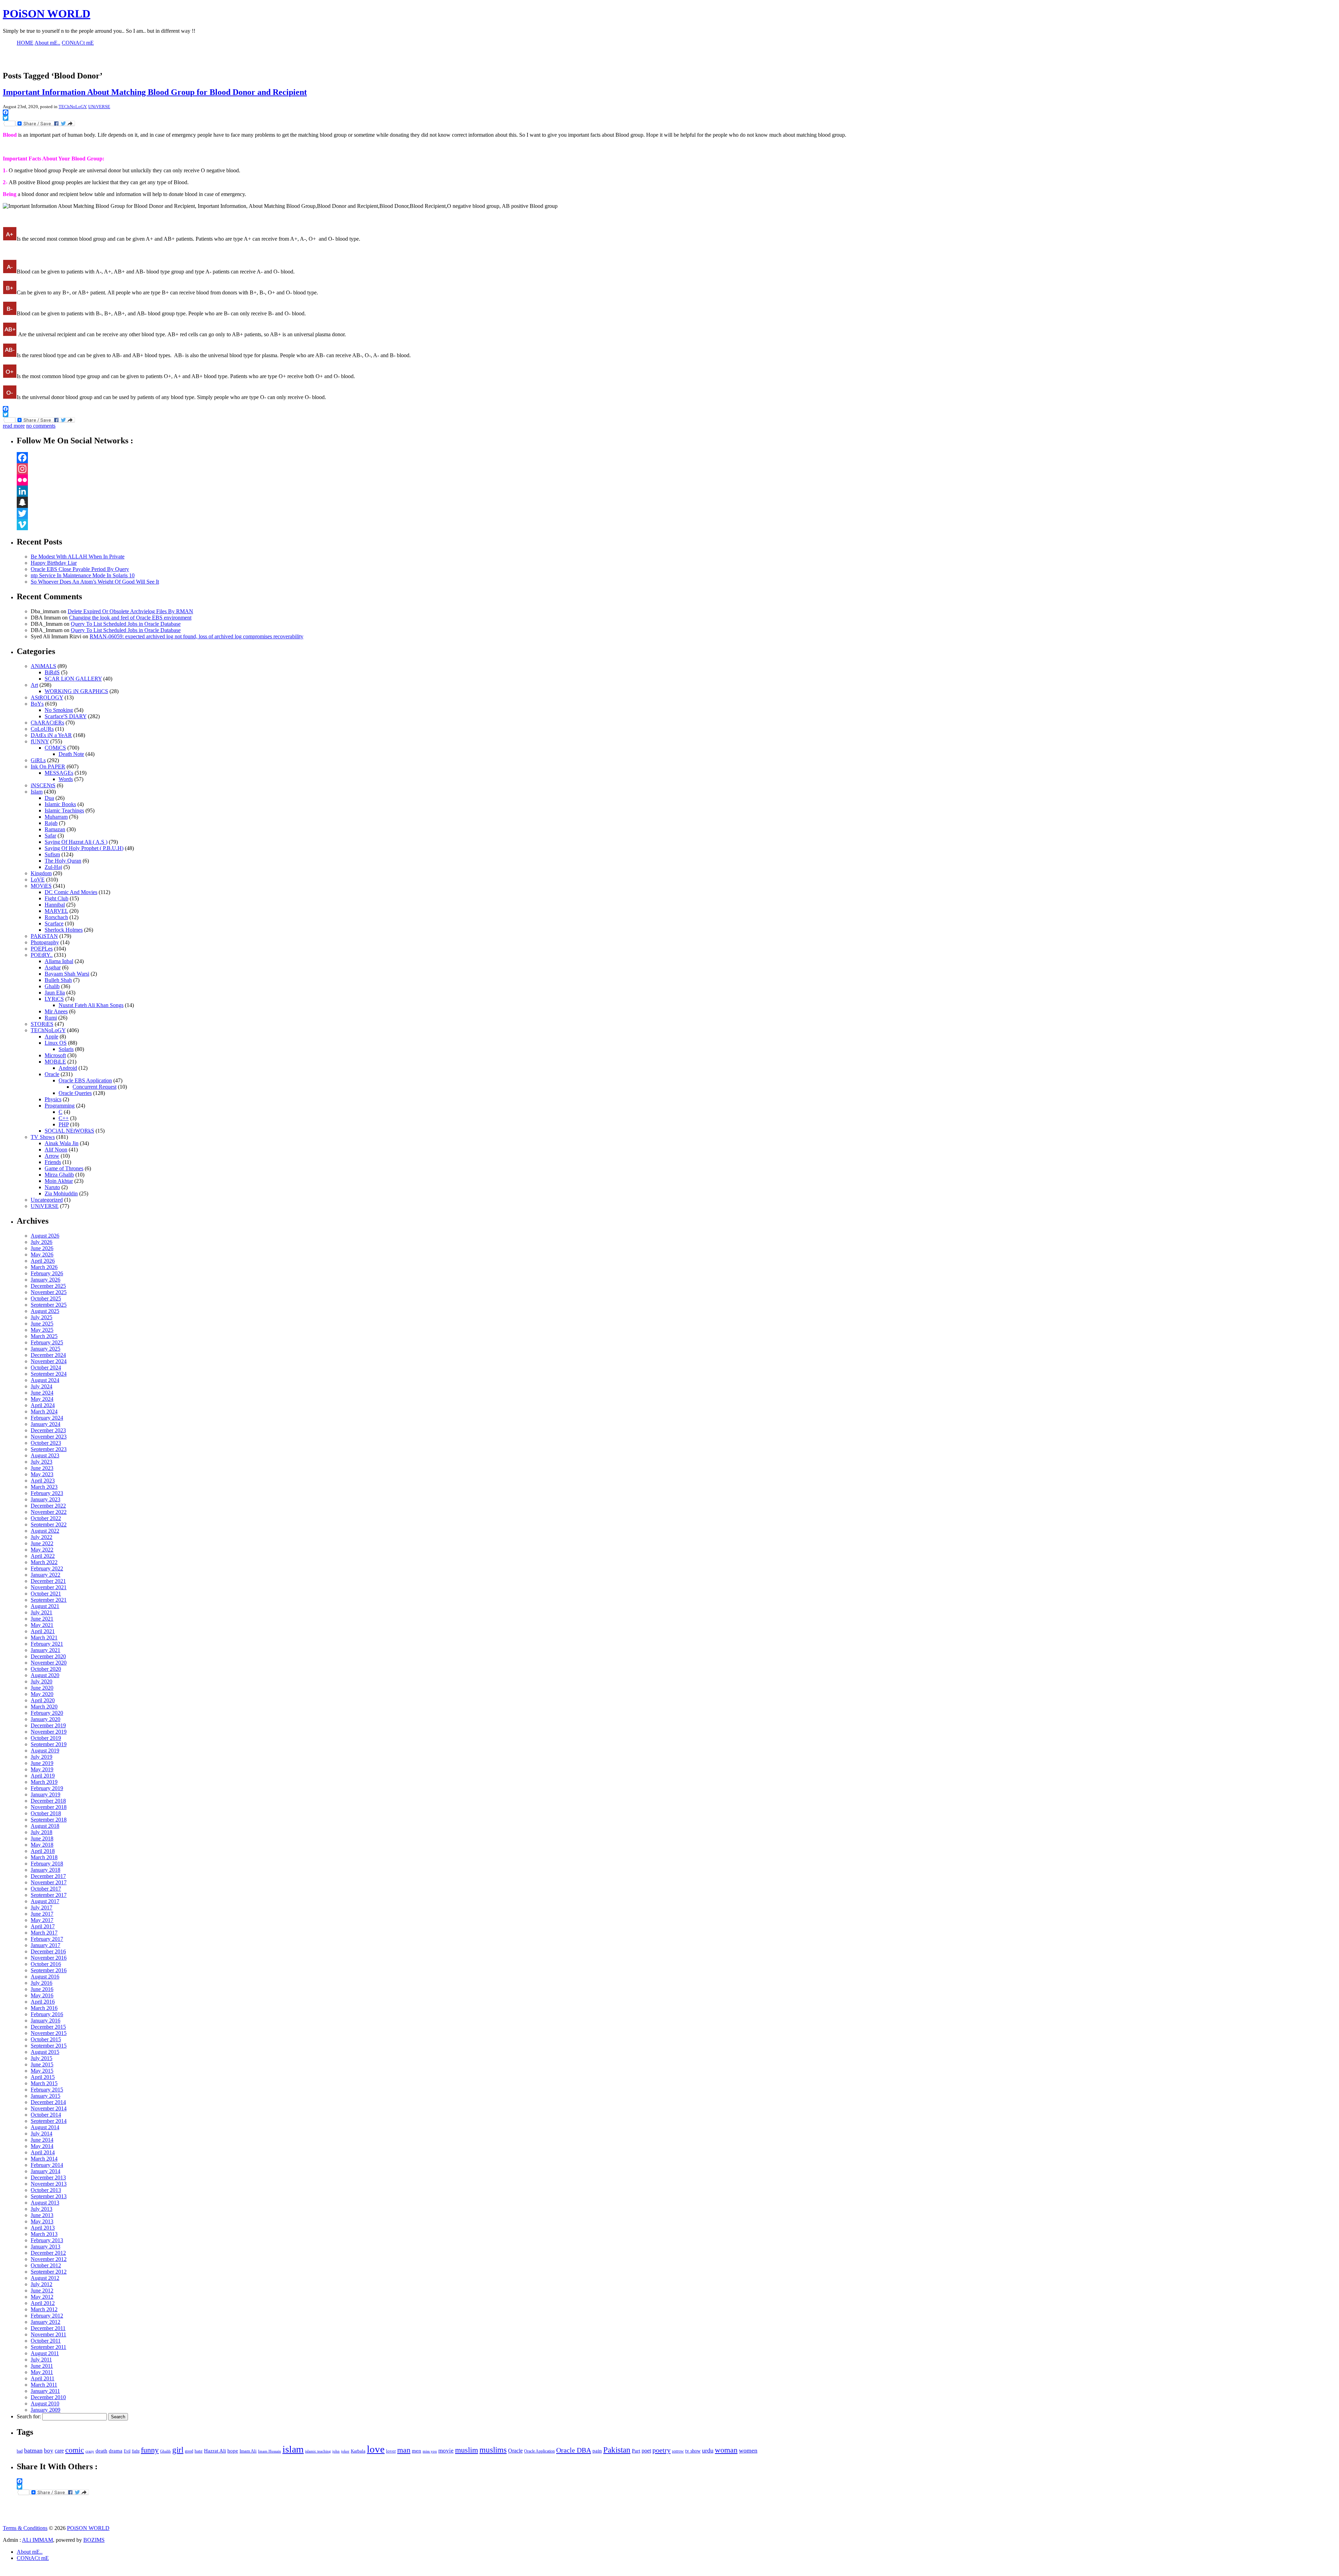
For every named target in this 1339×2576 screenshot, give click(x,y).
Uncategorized (47, 1200)
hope (233, 2451)
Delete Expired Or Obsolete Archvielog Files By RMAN (130, 611)
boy (49, 2451)
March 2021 (44, 1638)
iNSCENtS (43, 785)
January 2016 (46, 2021)
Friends (53, 1162)
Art (34, 685)
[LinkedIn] (676, 491)
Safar (50, 836)
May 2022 (42, 1550)
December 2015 (48, 2027)
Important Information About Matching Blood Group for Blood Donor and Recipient (155, 92)
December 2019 (48, 1725)
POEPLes (42, 949)
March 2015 (44, 2083)
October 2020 (46, 1669)
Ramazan (55, 829)
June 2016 (42, 1989)
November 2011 (48, 2334)
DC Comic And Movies (71, 892)
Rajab (51, 823)
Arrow (52, 1156)
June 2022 (42, 1543)
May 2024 (42, 1399)
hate (199, 2451)
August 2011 (45, 2353)
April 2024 (43, 1405)
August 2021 (45, 1606)
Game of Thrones (64, 1168)
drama (116, 2451)
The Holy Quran (63, 861)
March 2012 (44, 2309)
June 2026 (42, 1248)
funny (150, 2450)
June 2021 (42, 1619)
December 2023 (48, 1430)
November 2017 (49, 1882)
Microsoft (55, 1055)
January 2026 (46, 1280)
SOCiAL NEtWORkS (69, 1131)
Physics (53, 1099)
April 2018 (43, 1851)
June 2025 (42, 1324)
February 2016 (47, 2014)
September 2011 (48, 2347)
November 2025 (49, 1292)
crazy (90, 2451)
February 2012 (47, 2316)
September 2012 (49, 2272)
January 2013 (46, 2247)
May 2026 (42, 1255)
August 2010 (45, 2404)
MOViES (41, 886)
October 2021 (46, 1594)
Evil (127, 2451)
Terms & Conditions (25, 2528)
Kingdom (41, 873)
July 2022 (41, 1537)
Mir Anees (56, 1011)
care (59, 2451)
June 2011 (42, 2366)
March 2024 (44, 1411)
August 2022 (45, 1531)
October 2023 (46, 1443)
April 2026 (43, 1261)
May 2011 (42, 2372)
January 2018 (46, 1870)
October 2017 (46, 1889)
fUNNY (40, 741)
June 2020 (42, 1688)
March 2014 (44, 2159)
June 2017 (42, 1914)
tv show (693, 2451)
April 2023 (43, 1481)
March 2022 (44, 1562)
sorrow (678, 2451)
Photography (45, 942)
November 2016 (49, 1958)
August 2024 (45, 1380)
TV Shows (43, 1137)
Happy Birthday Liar (54, 563)
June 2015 (42, 2064)
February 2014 (47, 2165)
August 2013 (45, 2203)
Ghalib (52, 986)
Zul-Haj (53, 867)
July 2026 (41, 1242)
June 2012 (42, 2290)
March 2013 (44, 2234)
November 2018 (49, 1807)
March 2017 (44, 1933)
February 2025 (47, 1342)
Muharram (56, 817)
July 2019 (41, 1757)
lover (391, 2451)
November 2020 (49, 1663)
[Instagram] (676, 469)
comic (75, 2450)
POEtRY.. (42, 955)
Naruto (52, 1187)
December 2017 (48, 1876)
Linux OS (56, 1043)
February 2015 (47, 2090)
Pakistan (617, 2450)
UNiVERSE (99, 107)
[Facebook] (676, 458)
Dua (49, 798)
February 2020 (47, 1713)
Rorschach (56, 917)
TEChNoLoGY (72, 107)
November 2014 (49, 2108)
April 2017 (43, 1926)
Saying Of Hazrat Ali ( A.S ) (76, 842)
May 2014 (42, 2146)
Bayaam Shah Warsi (67, 974)
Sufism (52, 854)
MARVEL (56, 911)
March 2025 (44, 1336)
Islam (37, 792)
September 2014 (49, 2121)
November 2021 (49, 1587)
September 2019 (49, 1744)
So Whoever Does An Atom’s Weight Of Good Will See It (95, 582)
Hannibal (55, 905)
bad (20, 2451)
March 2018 (44, 1857)
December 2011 (48, 2328)
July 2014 (41, 2134)
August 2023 (45, 1455)
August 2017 (45, 1901)
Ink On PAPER (48, 767)
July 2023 (41, 1462)
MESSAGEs (59, 773)
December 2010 (48, 2397)
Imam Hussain (270, 2451)
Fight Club (56, 898)
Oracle (52, 1074)
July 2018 (41, 1832)
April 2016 (43, 2002)
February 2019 (47, 1788)
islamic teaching (318, 2451)
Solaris (66, 1049)
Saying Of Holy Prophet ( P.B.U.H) (84, 848)
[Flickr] (676, 480)
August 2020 (45, 1675)
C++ (64, 1118)
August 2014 (45, 2127)
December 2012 (48, 2253)
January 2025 (46, 1349)
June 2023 (42, 1468)
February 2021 (47, 1644)
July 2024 (41, 1386)
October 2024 (46, 1368)
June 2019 (42, 1763)
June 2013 (42, 2215)
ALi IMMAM (37, 2540)
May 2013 (42, 2221)
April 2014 (43, 2152)
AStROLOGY (47, 697)
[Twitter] (676, 513)
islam (293, 2449)
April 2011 (43, 2378)
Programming (60, 1106)
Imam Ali (248, 2451)
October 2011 (46, 2341)
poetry (661, 2450)
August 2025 (45, 1311)
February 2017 (47, 1939)
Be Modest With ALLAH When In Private (78, 557)
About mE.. (30, 2552)
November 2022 (49, 1512)
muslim (467, 2450)
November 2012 (49, 2259)
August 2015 (45, 2052)
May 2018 (42, 1845)
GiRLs (38, 760)
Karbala (358, 2451)
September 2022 (49, 1524)
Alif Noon (56, 1150)
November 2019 (49, 1732)
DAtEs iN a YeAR (51, 735)
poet (646, 2451)
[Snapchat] (676, 502)
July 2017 (41, 1907)
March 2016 (44, 2008)
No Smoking (59, 710)
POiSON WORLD (47, 14)
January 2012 (46, 2322)
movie (446, 2451)
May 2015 (42, 2071)
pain (597, 2451)
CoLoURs (42, 729)
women (748, 2450)
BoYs (37, 704)
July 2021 (41, 1612)
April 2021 (43, 1631)
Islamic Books (60, 804)
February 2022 (47, 1568)
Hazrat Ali (215, 2451)
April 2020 (43, 1700)
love (376, 2449)
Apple (51, 1037)
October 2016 (46, 1964)
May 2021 (42, 1625)
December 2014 (48, 2102)
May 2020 (42, 1694)
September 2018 (49, 1820)
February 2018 (47, 1864)
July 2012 (41, 2284)
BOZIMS (94, 2540)
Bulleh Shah (58, 980)
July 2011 (41, 2360)
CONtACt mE (33, 2558)
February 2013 (47, 2240)
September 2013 (49, 2196)
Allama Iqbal (59, 961)
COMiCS (55, 748)
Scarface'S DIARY (66, 716)
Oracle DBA (574, 2450)
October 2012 (46, 2265)
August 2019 (45, 1751)
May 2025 (42, 1330)
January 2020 (46, 1719)
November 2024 (49, 1361)
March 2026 (44, 1267)
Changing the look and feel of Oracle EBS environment (130, 618)
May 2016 (42, 1995)
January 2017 (46, 1945)
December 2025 (48, 1286)
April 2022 (43, 1556)
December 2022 (48, 1506)
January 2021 (46, 1650)
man (404, 2450)
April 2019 (43, 1776)
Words (66, 779)
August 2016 (45, 1977)
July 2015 (41, 2058)
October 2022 (46, 1518)
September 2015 (49, 2046)
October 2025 (46, 1298)
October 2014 (46, 2115)
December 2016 (48, 1951)
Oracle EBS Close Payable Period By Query (80, 569)
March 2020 (44, 1707)
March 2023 (44, 1487)
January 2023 (46, 1499)
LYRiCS (54, 999)
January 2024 (46, 1424)
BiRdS (52, 672)
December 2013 (48, 2177)
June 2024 (42, 1393)
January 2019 (46, 1794)
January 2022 (46, 1575)
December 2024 (48, 1355)
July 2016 (41, 1983)
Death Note (71, 754)
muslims (493, 2450)
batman (33, 2450)
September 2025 (49, 1305)
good (189, 2451)
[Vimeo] (676, 525)
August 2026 (45, 1236)
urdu (708, 2450)
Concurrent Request (94, 1087)
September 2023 (49, 1449)
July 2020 (41, 1681)
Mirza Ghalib (59, 1175)
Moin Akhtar (59, 1181)
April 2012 (43, 2303)
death (101, 2451)
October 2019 (46, 1738)
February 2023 (47, 1493)
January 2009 (46, 2410)
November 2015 (49, 2033)
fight (136, 2451)
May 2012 (42, 2297)
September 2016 (49, 1970)
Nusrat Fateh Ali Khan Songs (91, 1005)
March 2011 (44, 2385)
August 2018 (45, 1826)
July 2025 (41, 1317)
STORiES (42, 1024)
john (336, 2451)
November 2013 (49, 2184)
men (417, 2451)
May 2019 (42, 1769)
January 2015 (46, 2096)
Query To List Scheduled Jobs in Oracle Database (126, 624)
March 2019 (44, 1782)
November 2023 (49, 1437)
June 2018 (42, 1838)
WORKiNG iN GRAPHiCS (76, 691)
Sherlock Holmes (64, 930)
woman (726, 2450)
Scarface (54, 923)
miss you (430, 2451)
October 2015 (46, 2039)
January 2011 (45, 2391)
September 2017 (49, 1895)
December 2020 (48, 1656)
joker (345, 2451)
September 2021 (49, 1600)
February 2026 (47, 1273)
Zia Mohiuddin (61, 1193)
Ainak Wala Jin (62, 1143)
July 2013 (41, 2209)
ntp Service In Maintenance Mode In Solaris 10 (83, 575)
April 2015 (43, 2077)
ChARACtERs (47, 723)
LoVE (38, 880)
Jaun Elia (55, 993)
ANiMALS (43, 666)
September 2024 (49, 1374)
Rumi (51, 1018)
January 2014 (46, 2171)
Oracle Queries (75, 1093)
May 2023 (42, 1474)
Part (636, 2451)
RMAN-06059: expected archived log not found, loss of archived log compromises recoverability (196, 636)
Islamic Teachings (64, 810)
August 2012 (45, 2278)
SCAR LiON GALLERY (73, 679)
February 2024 (47, 1418)
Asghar (53, 967)
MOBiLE (55, 1062)
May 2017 (42, 1920)
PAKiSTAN (44, 936)
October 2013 (46, 2190)
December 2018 (48, 1801)
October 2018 (46, 1813)
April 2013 (43, 2228)
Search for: (29, 2416)
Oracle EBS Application (85, 1080)
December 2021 (48, 1581)
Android (68, 1068)
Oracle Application (539, 2451)
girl (178, 2450)
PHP (64, 1124)
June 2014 (42, 2140)
